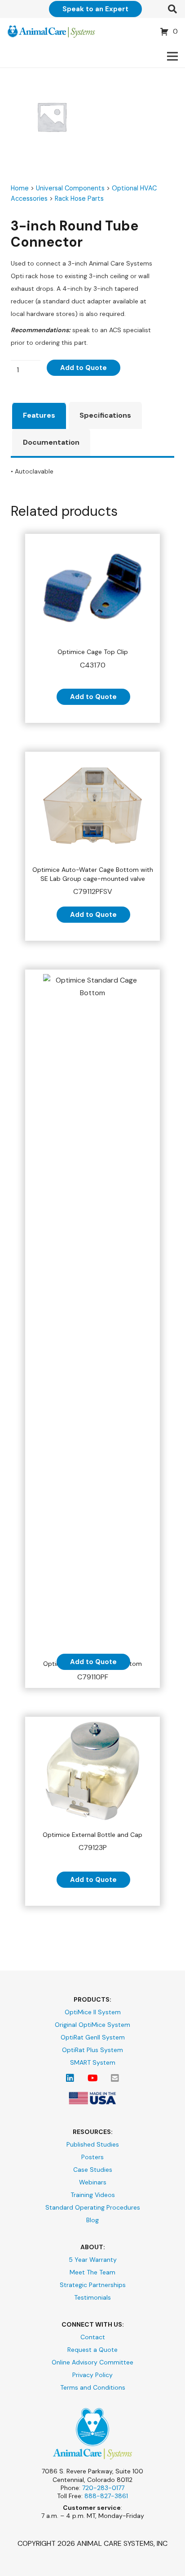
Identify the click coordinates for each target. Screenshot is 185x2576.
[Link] (51, 32)
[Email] (115, 2078)
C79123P (92, 1842)
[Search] (172, 9)
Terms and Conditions (93, 2387)
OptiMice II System (93, 2012)
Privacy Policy (92, 2375)
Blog (92, 2220)
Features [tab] (39, 415)
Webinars (93, 2182)
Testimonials (92, 2297)
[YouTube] (92, 2078)
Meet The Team (92, 2272)
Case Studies (93, 2170)
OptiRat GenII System (93, 2037)
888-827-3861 (106, 2496)
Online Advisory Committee (92, 2362)
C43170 (93, 659)
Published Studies (93, 2144)
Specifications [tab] (105, 415)
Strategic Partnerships (93, 2285)
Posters (92, 2157)
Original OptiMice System (92, 2025)
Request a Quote (92, 2350)
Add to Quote (84, 368)
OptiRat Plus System (92, 2050)
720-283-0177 (103, 2488)
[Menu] (172, 56)
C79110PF (92, 1671)
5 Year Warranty (93, 2260)
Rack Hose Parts (79, 199)
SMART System (93, 2062)
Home (20, 188)
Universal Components (70, 188)
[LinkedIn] (70, 2078)
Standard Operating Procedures (93, 2207)
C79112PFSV (93, 881)
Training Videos (93, 2195)
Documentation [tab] (51, 442)
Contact (93, 2337)
